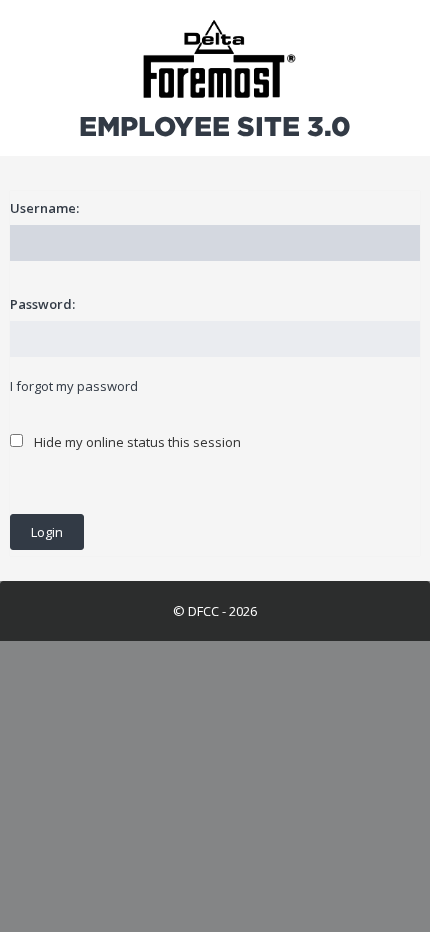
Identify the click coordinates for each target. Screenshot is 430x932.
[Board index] (215, 60)
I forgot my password (74, 386)
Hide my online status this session (136, 442)
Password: (42, 304)
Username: (44, 208)
